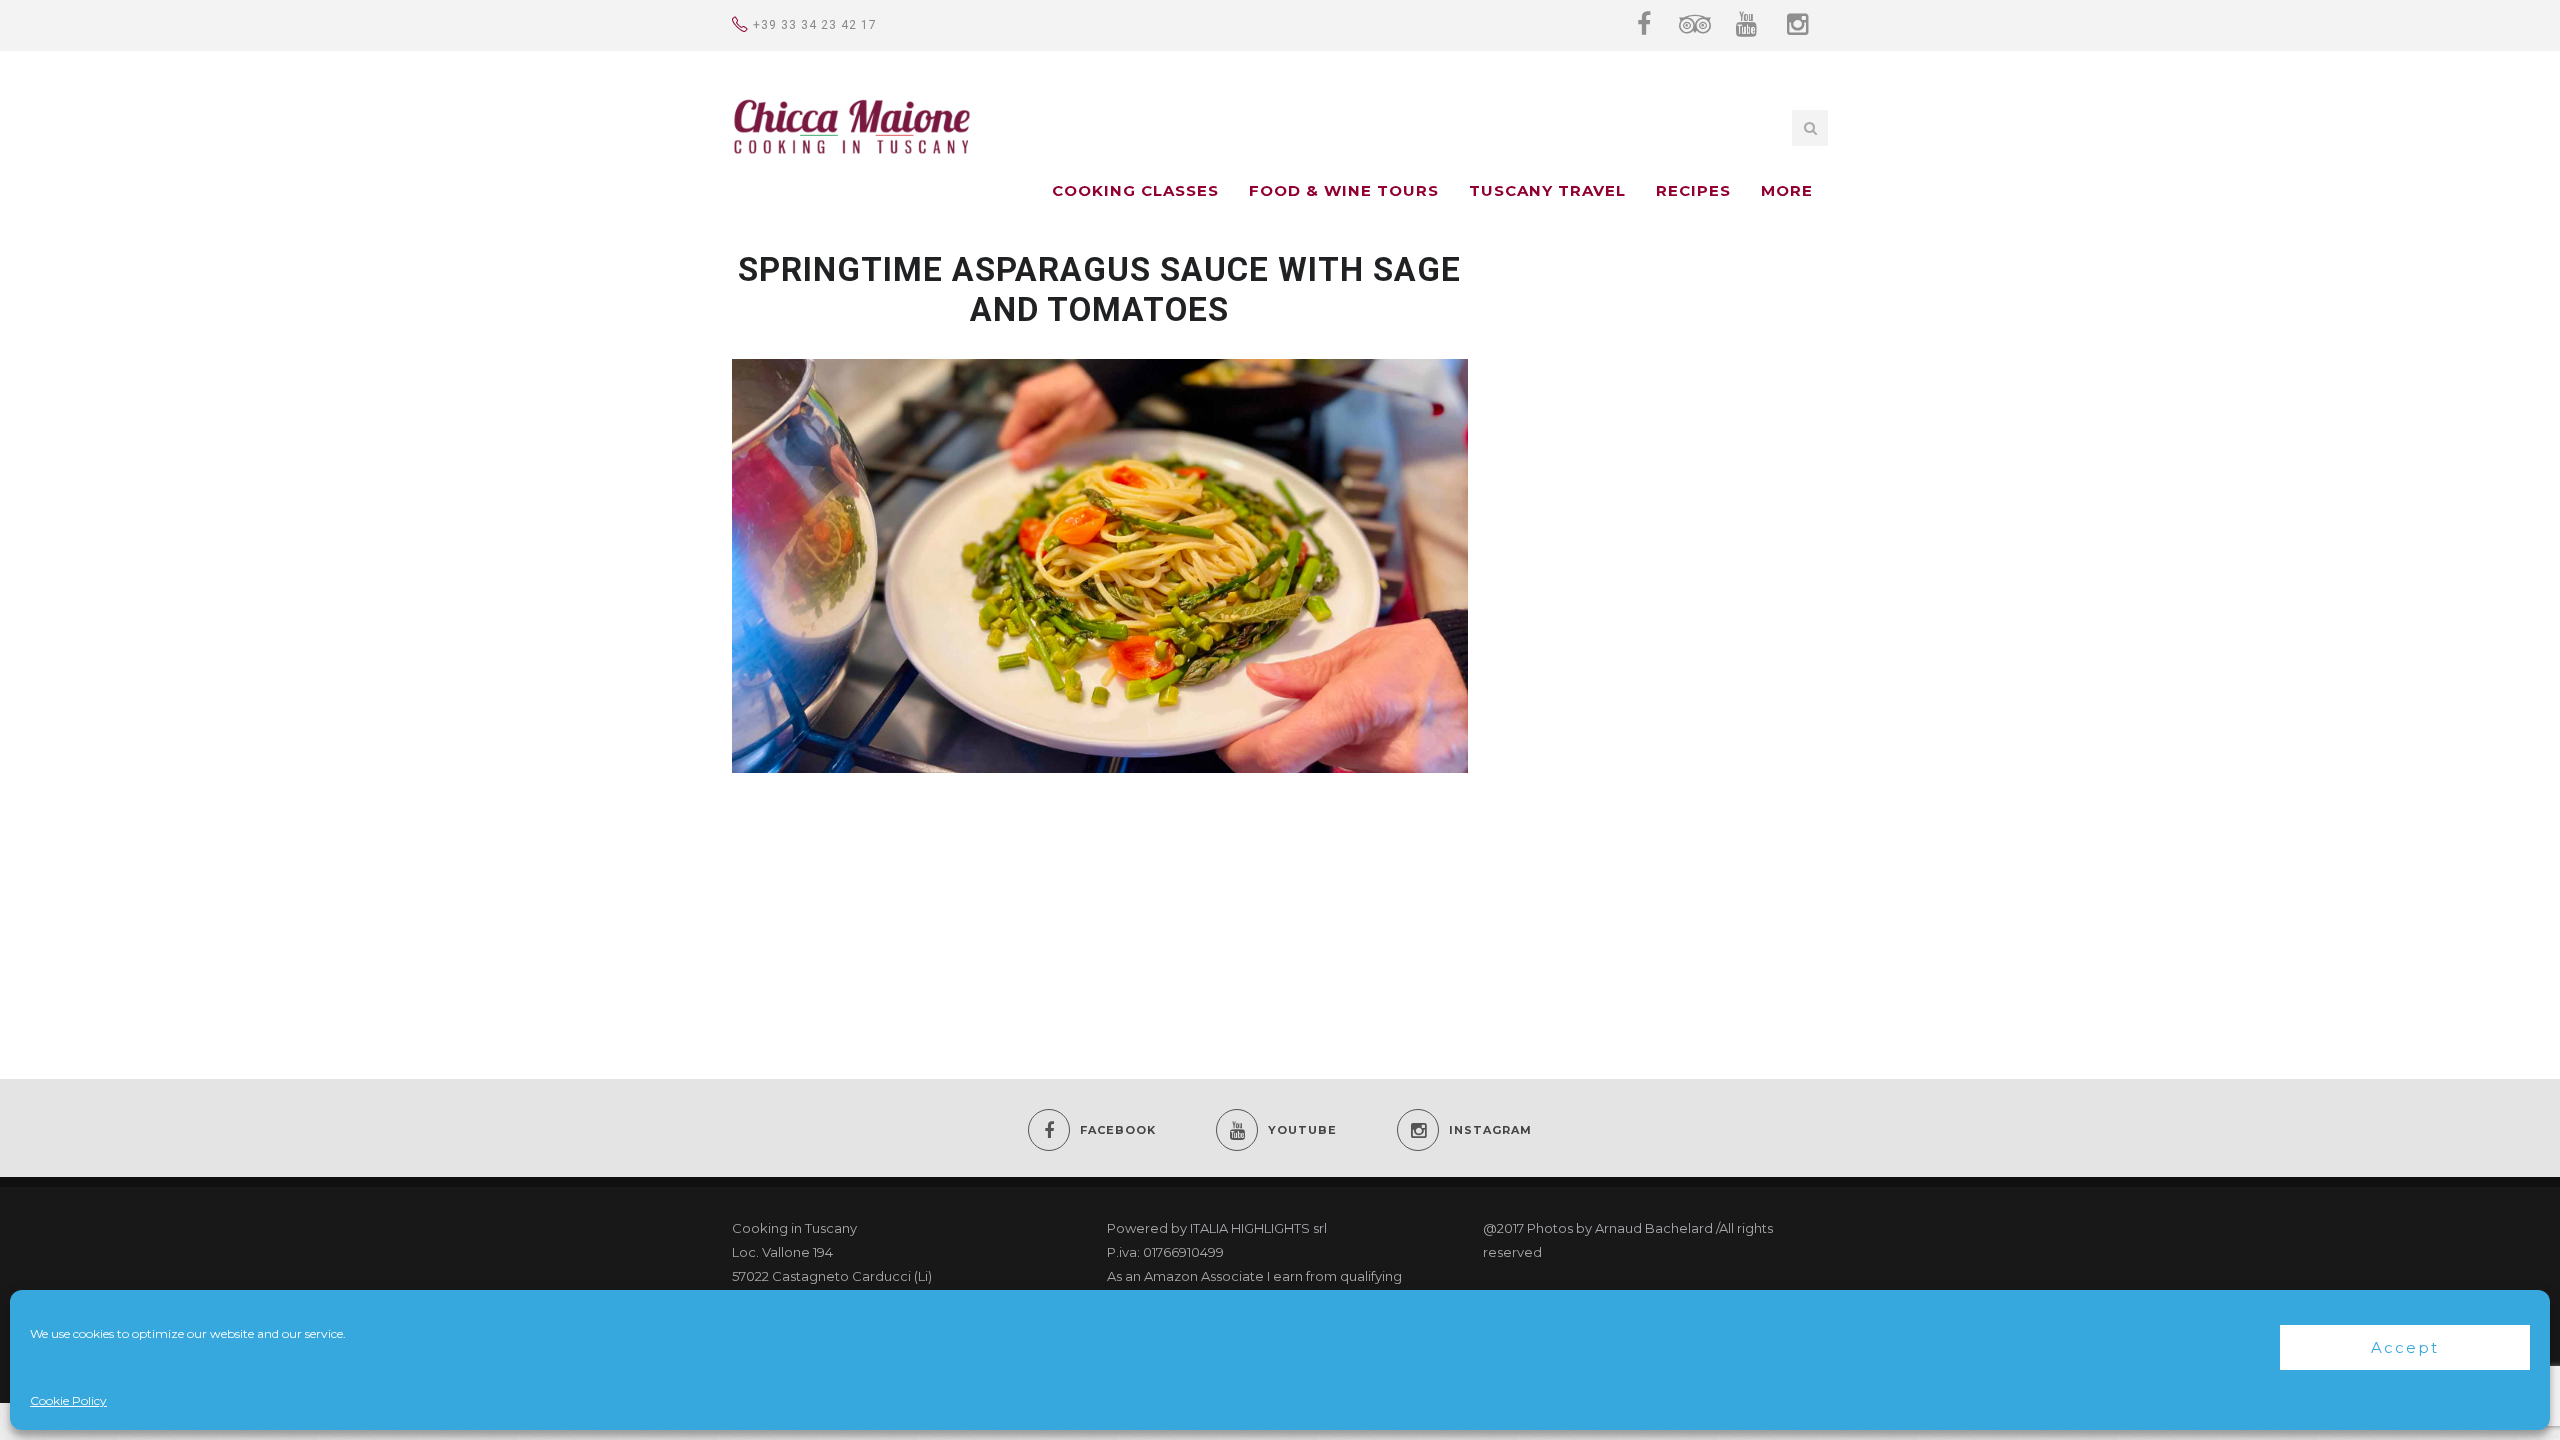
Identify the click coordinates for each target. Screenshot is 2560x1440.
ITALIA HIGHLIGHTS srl (1258, 1228)
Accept (2405, 1347)
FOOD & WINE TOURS (1344, 190)
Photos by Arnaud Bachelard (1620, 1228)
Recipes (1693, 190)
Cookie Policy (68, 1400)
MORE (1787, 190)
